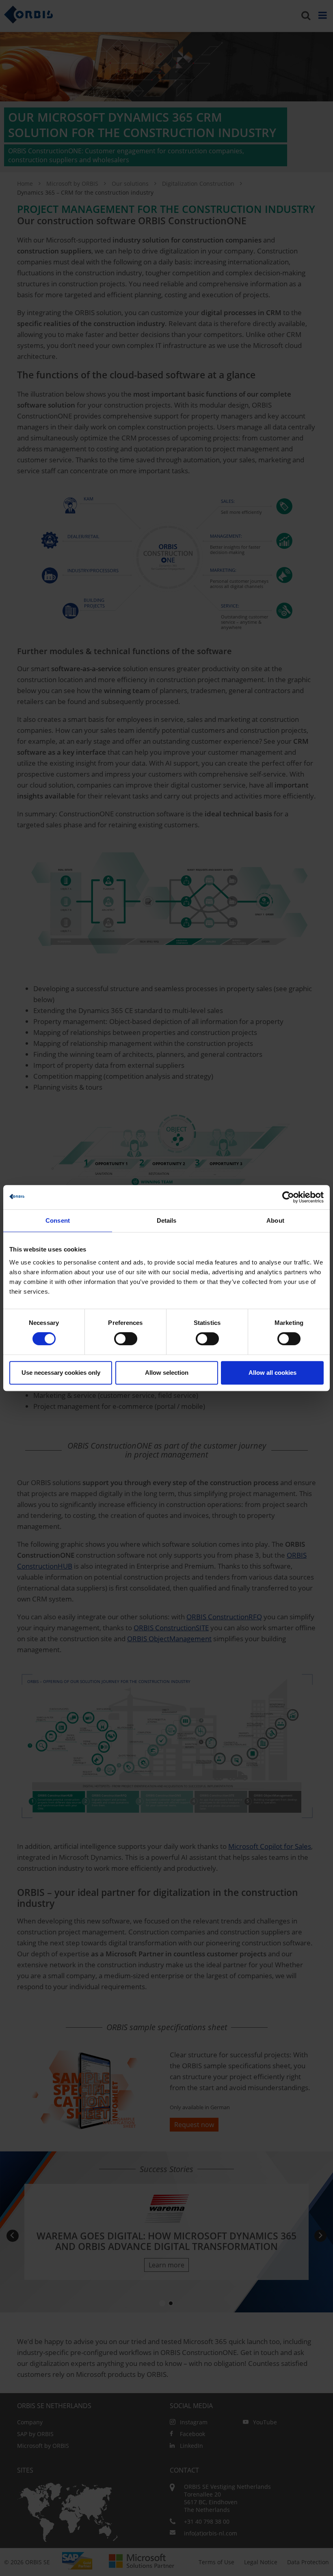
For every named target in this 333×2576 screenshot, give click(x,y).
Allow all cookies (272, 1373)
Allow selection (167, 1373)
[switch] (126, 1339)
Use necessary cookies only (61, 1373)
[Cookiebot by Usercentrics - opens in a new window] (288, 1197)
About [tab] (275, 1220)
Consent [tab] (58, 1220)
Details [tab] (167, 1220)
